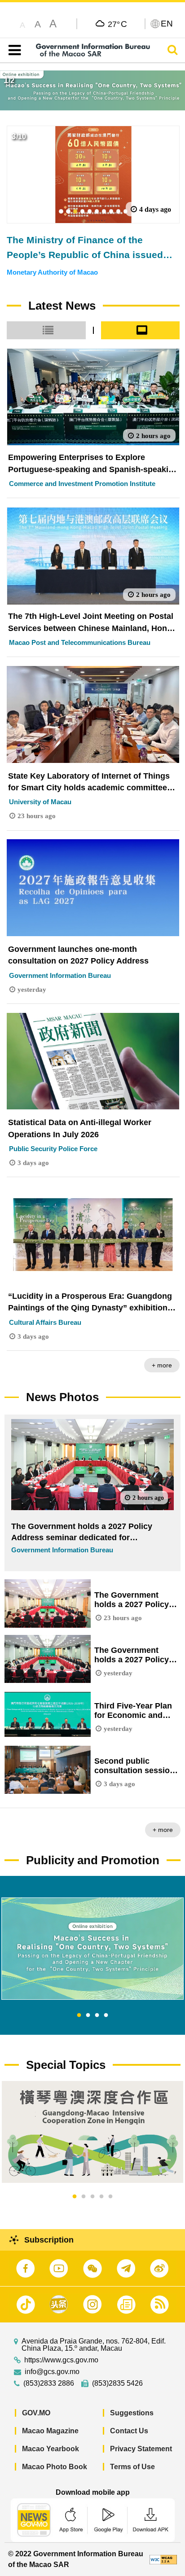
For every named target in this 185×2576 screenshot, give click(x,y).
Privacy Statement (141, 2449)
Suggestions (132, 2413)
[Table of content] (13, 50)
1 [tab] (79, 2015)
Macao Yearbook (51, 2449)
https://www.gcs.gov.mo (61, 2360)
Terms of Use (132, 2467)
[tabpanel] (92, 1949)
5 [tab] (110, 2197)
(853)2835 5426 (117, 2383)
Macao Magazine (50, 2431)
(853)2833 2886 (49, 2383)
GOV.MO (36, 2413)
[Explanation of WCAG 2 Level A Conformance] (163, 2559)
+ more (162, 1365)
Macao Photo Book (55, 2467)
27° (117, 24)
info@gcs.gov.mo (52, 2372)
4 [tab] (106, 2015)
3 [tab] (97, 2015)
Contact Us (129, 2431)
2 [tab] (88, 2015)
